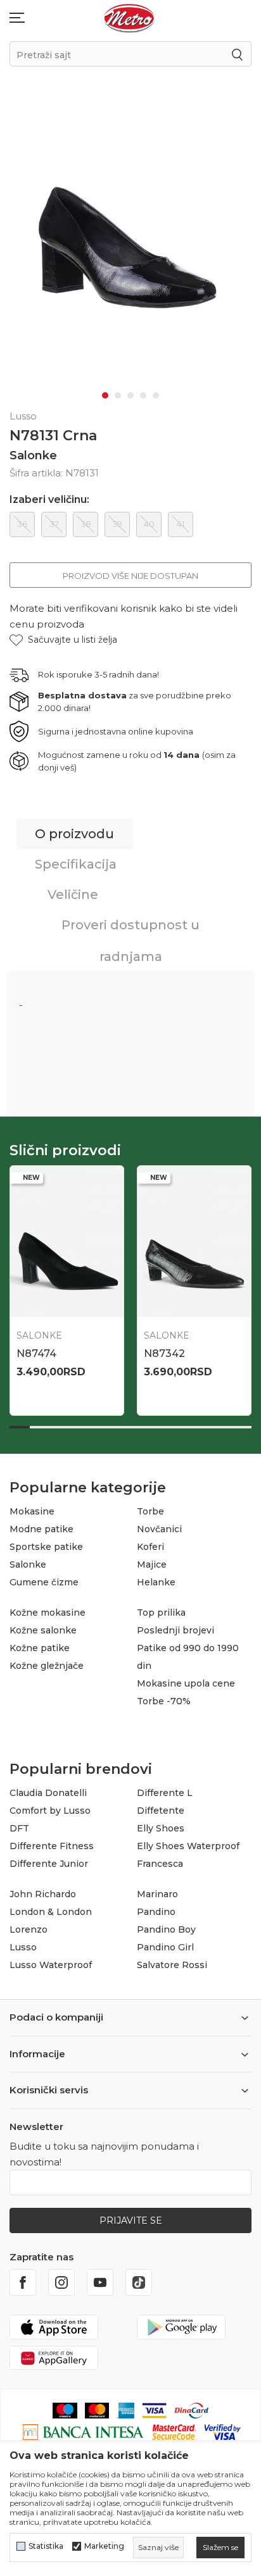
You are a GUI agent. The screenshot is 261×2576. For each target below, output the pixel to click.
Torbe (150, 1511)
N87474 (36, 1353)
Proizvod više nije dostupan (130, 576)
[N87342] (194, 1242)
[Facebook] (23, 2282)
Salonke (33, 455)
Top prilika (161, 1613)
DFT (19, 1828)
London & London (51, 1912)
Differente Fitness (52, 1846)
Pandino (156, 1912)
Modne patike (41, 1529)
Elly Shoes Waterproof (188, 1846)
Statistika (46, 2546)
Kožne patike (40, 1648)
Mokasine (32, 1511)
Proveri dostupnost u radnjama (130, 941)
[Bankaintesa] (84, 2431)
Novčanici (159, 1529)
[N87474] (67, 1242)
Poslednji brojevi (175, 1630)
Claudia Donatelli (48, 1793)
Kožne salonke (43, 1630)
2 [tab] (118, 395)
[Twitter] (139, 2282)
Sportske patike (46, 1547)
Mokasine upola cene (186, 1683)
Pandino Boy (166, 1929)
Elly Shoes (161, 1828)
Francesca (160, 1864)
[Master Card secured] (174, 2431)
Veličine (73, 895)
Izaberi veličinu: (49, 500)
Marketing (104, 2546)
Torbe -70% (164, 1701)
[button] (63, 640)
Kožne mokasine (48, 1613)
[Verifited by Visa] (223, 2431)
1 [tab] (105, 395)
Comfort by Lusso (50, 1811)
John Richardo (43, 1894)
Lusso (23, 1947)
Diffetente (161, 1811)
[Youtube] (100, 2282)
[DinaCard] (191, 2409)
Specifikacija (76, 864)
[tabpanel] (130, 210)
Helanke (156, 1582)
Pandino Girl (165, 1947)
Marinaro (157, 1894)
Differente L (165, 1793)
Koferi (150, 1547)
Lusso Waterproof (51, 1965)
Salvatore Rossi (172, 1965)
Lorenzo (29, 1929)
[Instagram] (61, 2282)
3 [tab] (130, 395)
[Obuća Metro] (129, 17)
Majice (152, 1564)
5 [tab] (156, 395)
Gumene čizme (44, 1582)
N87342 (164, 1353)
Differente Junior (49, 1864)
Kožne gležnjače (47, 1666)
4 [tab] (143, 395)
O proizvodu (74, 834)
